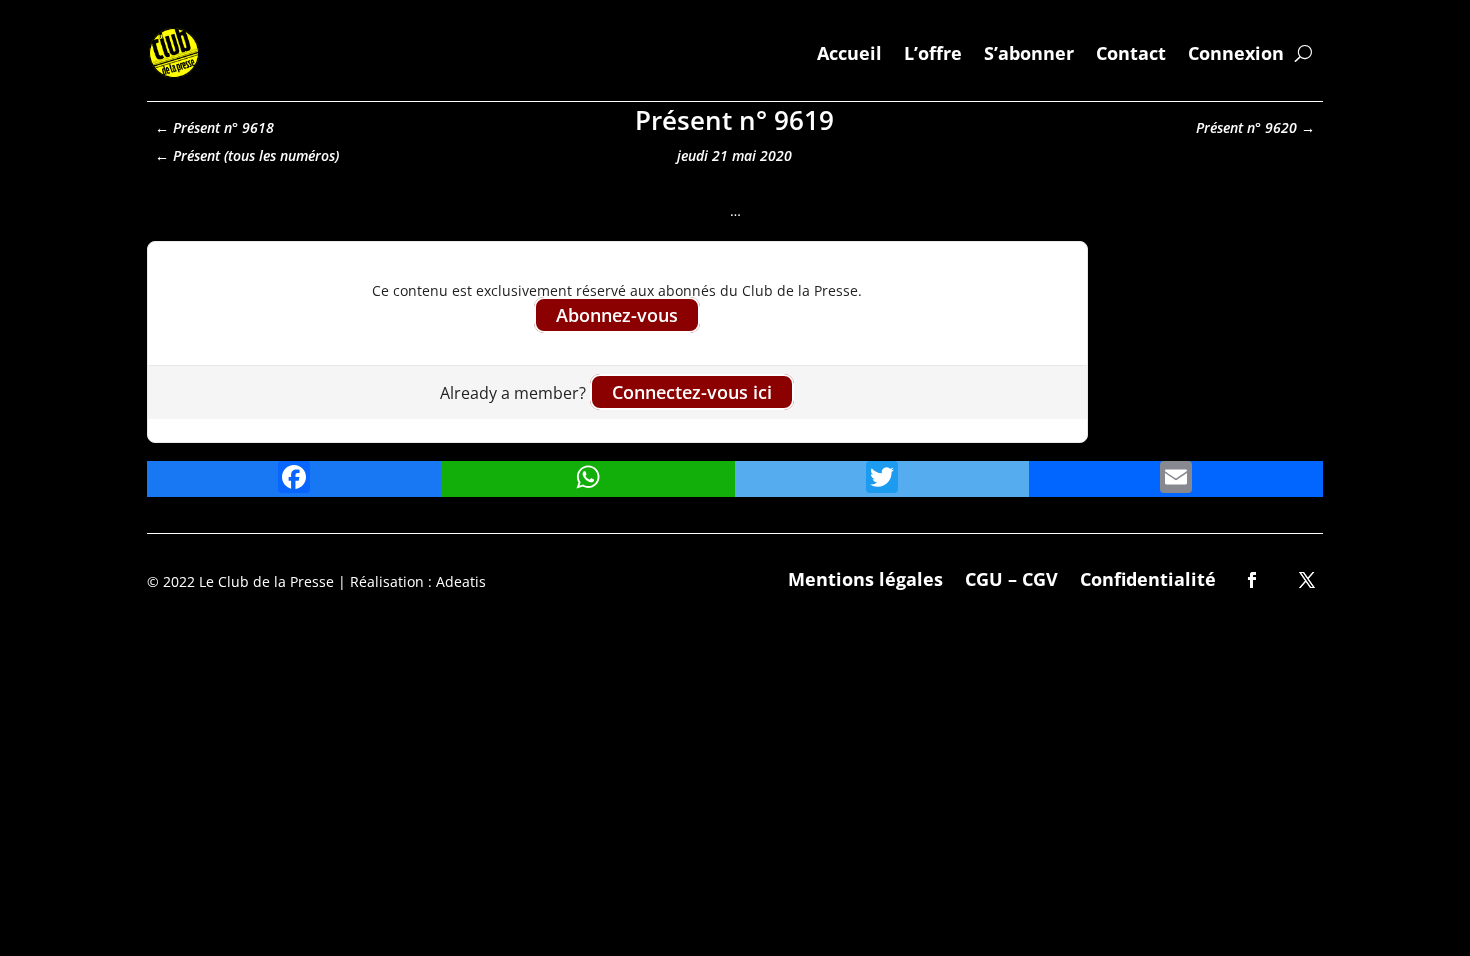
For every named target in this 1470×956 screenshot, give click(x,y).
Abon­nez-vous (617, 315)
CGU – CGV (1011, 576)
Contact (1131, 53)
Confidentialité (1148, 576)
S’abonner (1029, 53)
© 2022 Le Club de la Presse (240, 581)
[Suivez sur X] (1307, 580)
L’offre (933, 53)
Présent (196, 155)
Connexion (1236, 53)
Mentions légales (865, 576)
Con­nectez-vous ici (692, 392)
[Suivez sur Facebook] (1252, 580)
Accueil (849, 53)
